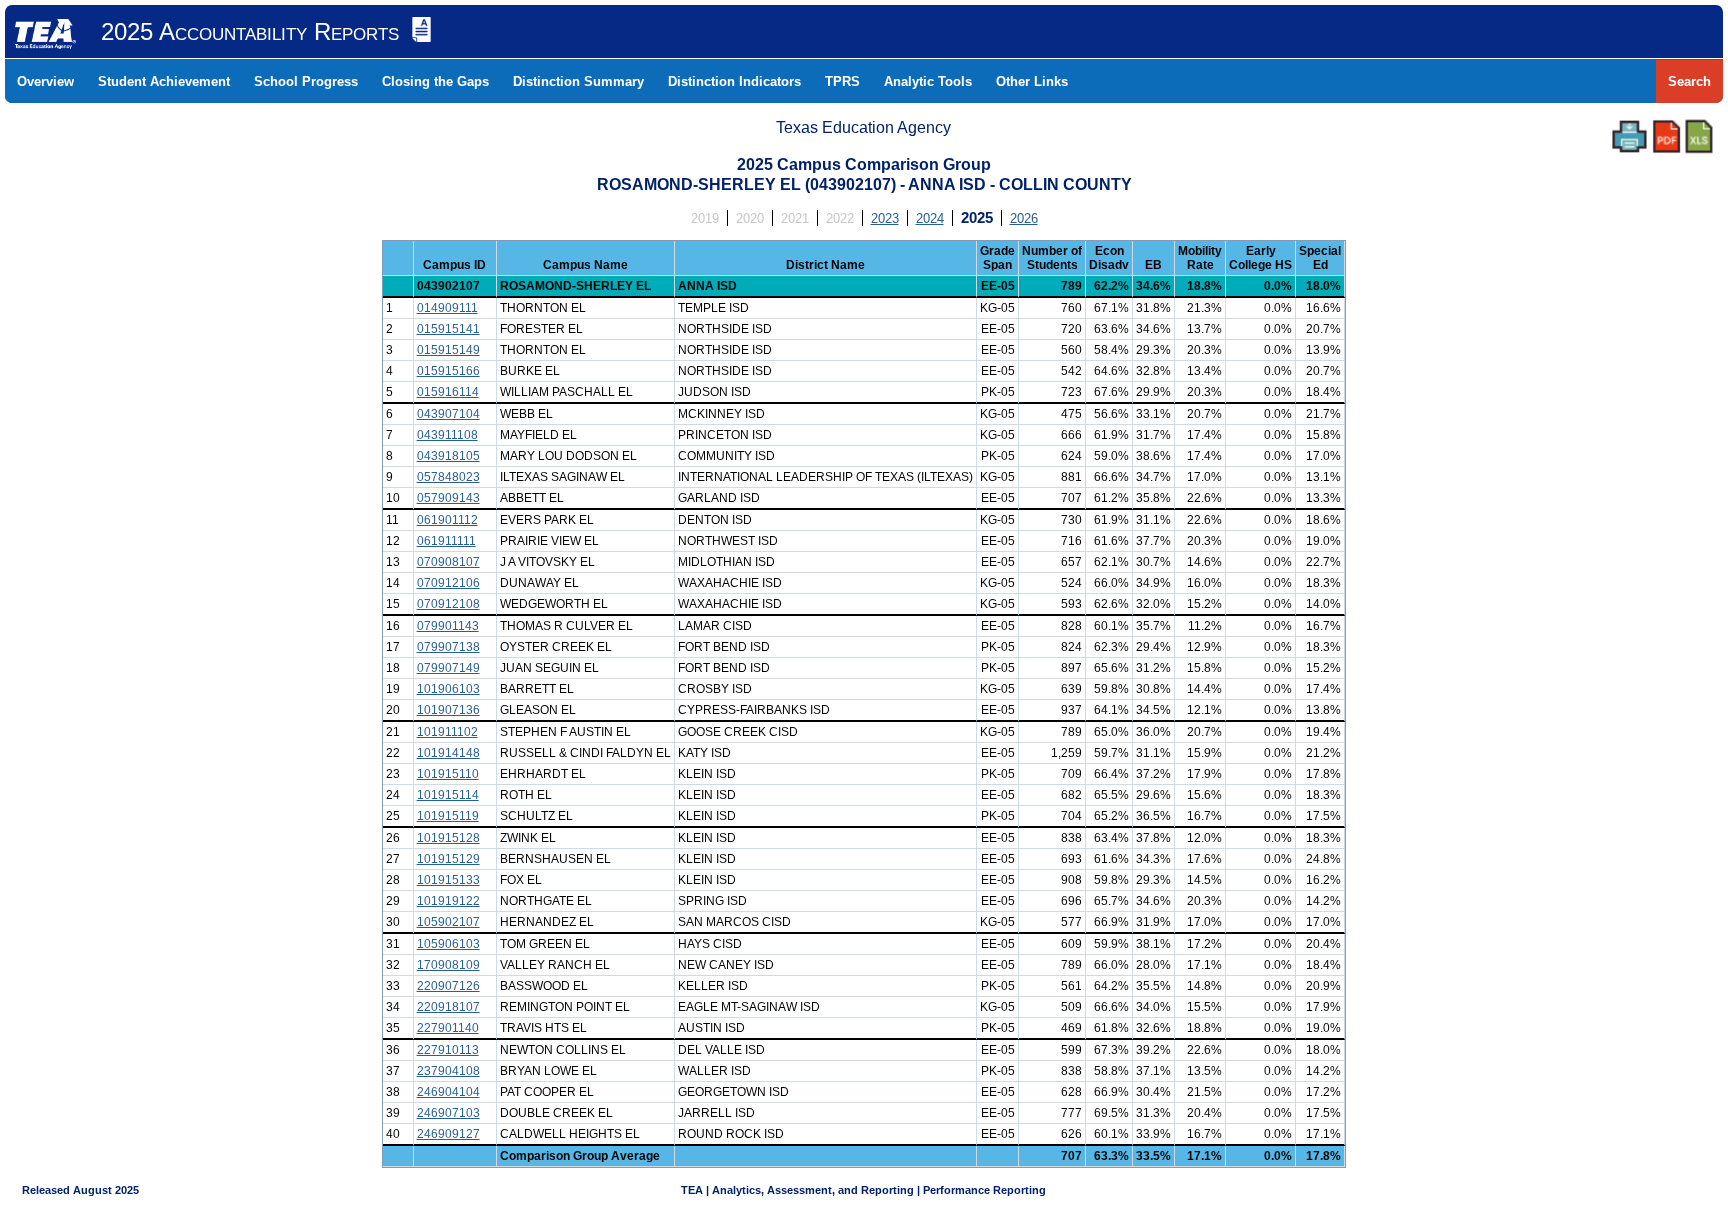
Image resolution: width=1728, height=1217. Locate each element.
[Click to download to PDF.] (1666, 136)
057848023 (448, 477)
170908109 (448, 965)
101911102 (447, 732)
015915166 (448, 371)
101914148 (448, 753)
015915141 (448, 329)
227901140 (448, 1028)
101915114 (448, 795)
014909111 (447, 308)
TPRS (842, 81)
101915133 (448, 880)
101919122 (448, 901)
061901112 (447, 520)
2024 (930, 218)
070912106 (448, 583)
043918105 (448, 456)
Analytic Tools (928, 81)
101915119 (448, 816)
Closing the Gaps (435, 81)
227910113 (448, 1050)
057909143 (448, 498)
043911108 (447, 435)
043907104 (448, 414)
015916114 (448, 392)
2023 (885, 218)
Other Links (1032, 81)
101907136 (448, 710)
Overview (45, 81)
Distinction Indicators (734, 81)
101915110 (448, 774)
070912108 (448, 604)
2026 (1024, 218)
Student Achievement (164, 81)
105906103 (448, 944)
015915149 (448, 350)
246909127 (448, 1134)
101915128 (448, 838)
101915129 (448, 859)
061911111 (446, 541)
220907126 (448, 986)
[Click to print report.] (1629, 136)
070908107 (448, 562)
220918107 (448, 1007)
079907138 (448, 647)
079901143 (448, 626)
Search (1689, 81)
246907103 (448, 1113)
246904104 (448, 1092)
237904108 (448, 1071)
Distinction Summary (578, 81)
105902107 (448, 922)
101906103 (448, 689)
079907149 (448, 668)
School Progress (306, 81)
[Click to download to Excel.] (1699, 136)
